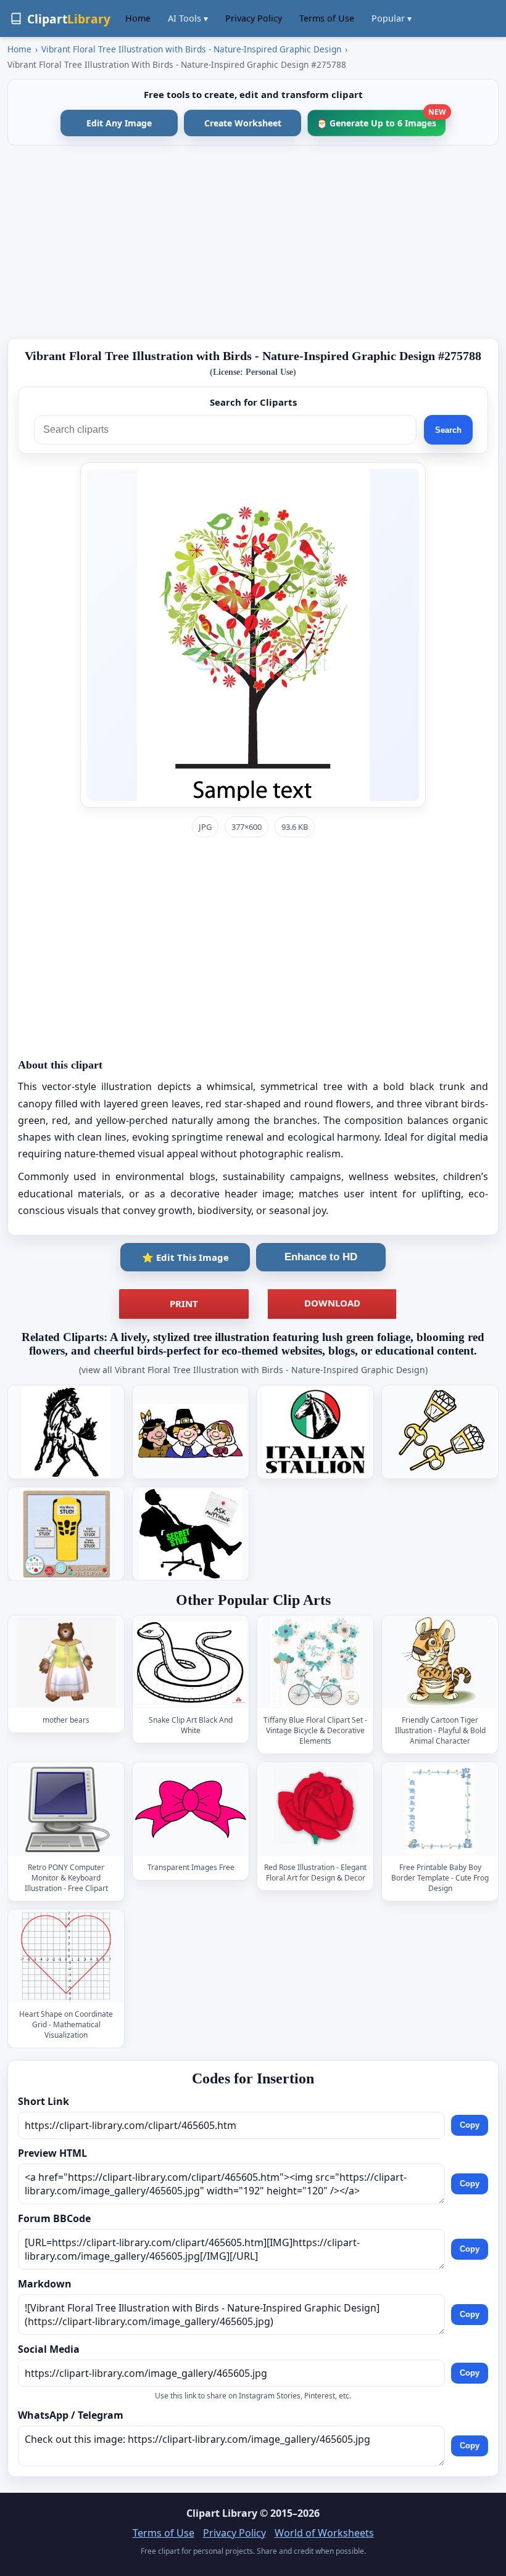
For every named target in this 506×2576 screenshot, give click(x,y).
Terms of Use (327, 18)
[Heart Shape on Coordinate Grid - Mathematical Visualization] (66, 1956)
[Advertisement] (253, 242)
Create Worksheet (243, 123)
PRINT (184, 1303)
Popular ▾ (392, 18)
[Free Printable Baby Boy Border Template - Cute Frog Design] (440, 1809)
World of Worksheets (324, 2533)
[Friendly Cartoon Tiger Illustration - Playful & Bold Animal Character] (440, 1663)
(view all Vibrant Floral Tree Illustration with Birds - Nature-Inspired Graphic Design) (253, 1370)
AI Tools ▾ (188, 18)
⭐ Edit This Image (185, 1257)
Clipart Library (222, 2513)
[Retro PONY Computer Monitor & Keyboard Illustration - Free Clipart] (66, 1809)
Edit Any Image (119, 123)
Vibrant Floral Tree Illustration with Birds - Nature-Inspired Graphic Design (191, 49)
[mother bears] (66, 1663)
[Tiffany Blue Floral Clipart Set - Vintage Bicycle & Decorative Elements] (315, 1663)
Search (448, 430)
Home (138, 18)
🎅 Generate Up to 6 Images (381, 119)
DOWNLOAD (332, 1303)
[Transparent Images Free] (191, 1809)
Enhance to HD (321, 1257)
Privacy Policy (254, 18)
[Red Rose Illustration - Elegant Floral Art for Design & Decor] (315, 1809)
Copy (470, 2125)
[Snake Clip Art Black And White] (191, 1663)
